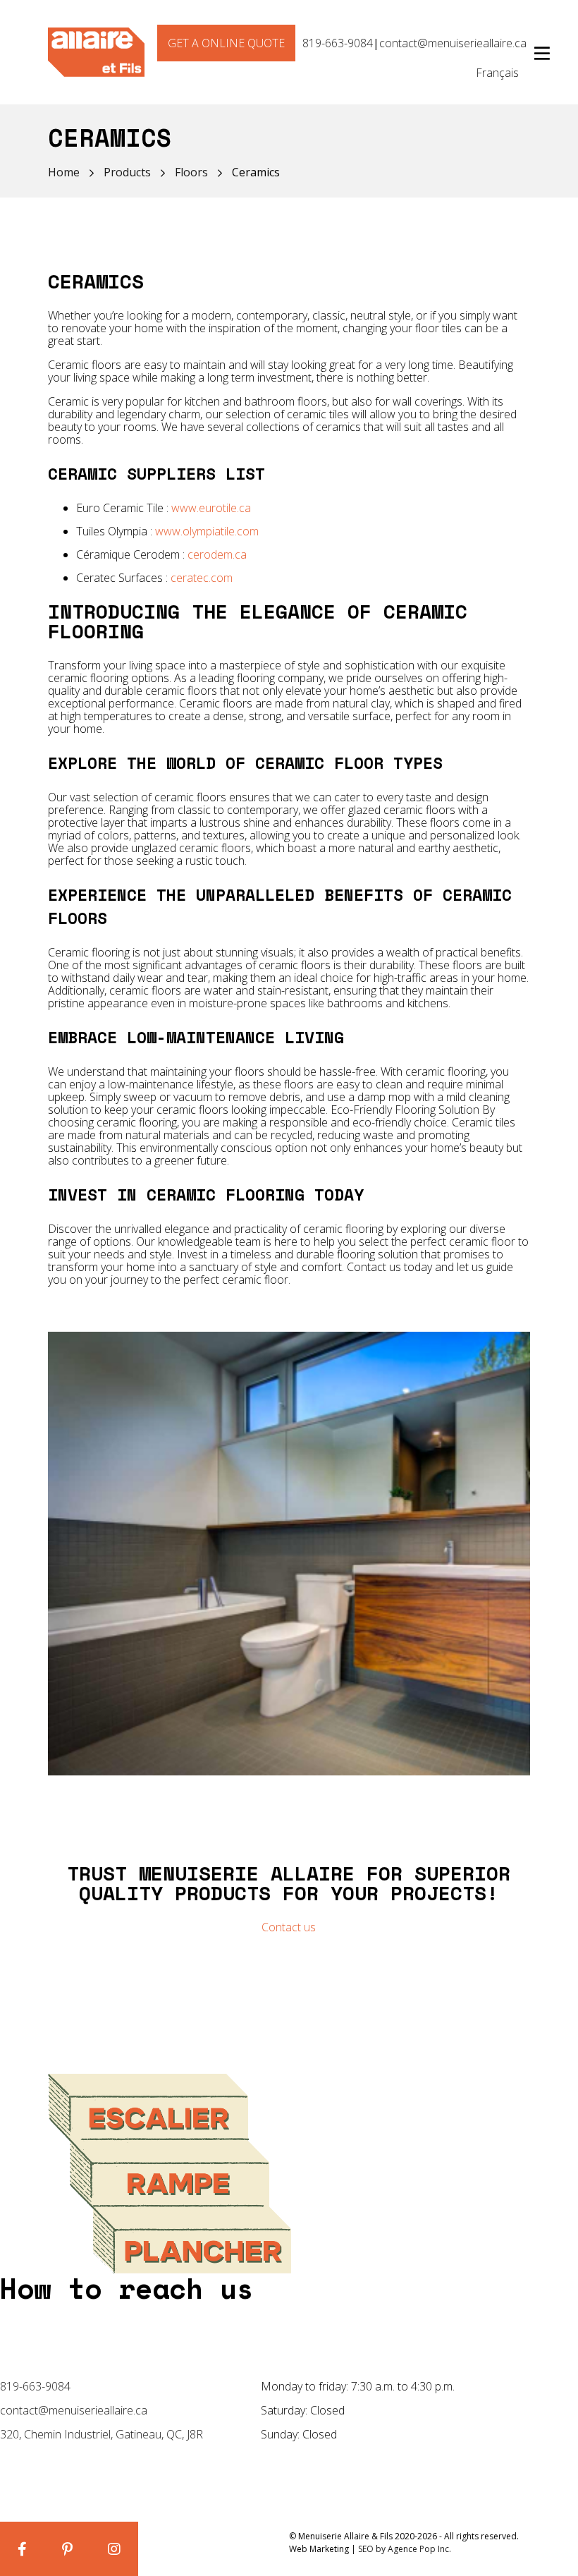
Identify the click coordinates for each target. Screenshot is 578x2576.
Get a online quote (226, 43)
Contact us (289, 1927)
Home (64, 172)
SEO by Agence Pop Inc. (405, 2549)
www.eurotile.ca (211, 508)
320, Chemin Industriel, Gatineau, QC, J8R (102, 2434)
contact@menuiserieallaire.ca (453, 43)
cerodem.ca (217, 554)
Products (127, 172)
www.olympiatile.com (207, 531)
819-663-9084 (338, 43)
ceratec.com (202, 578)
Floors (191, 172)
